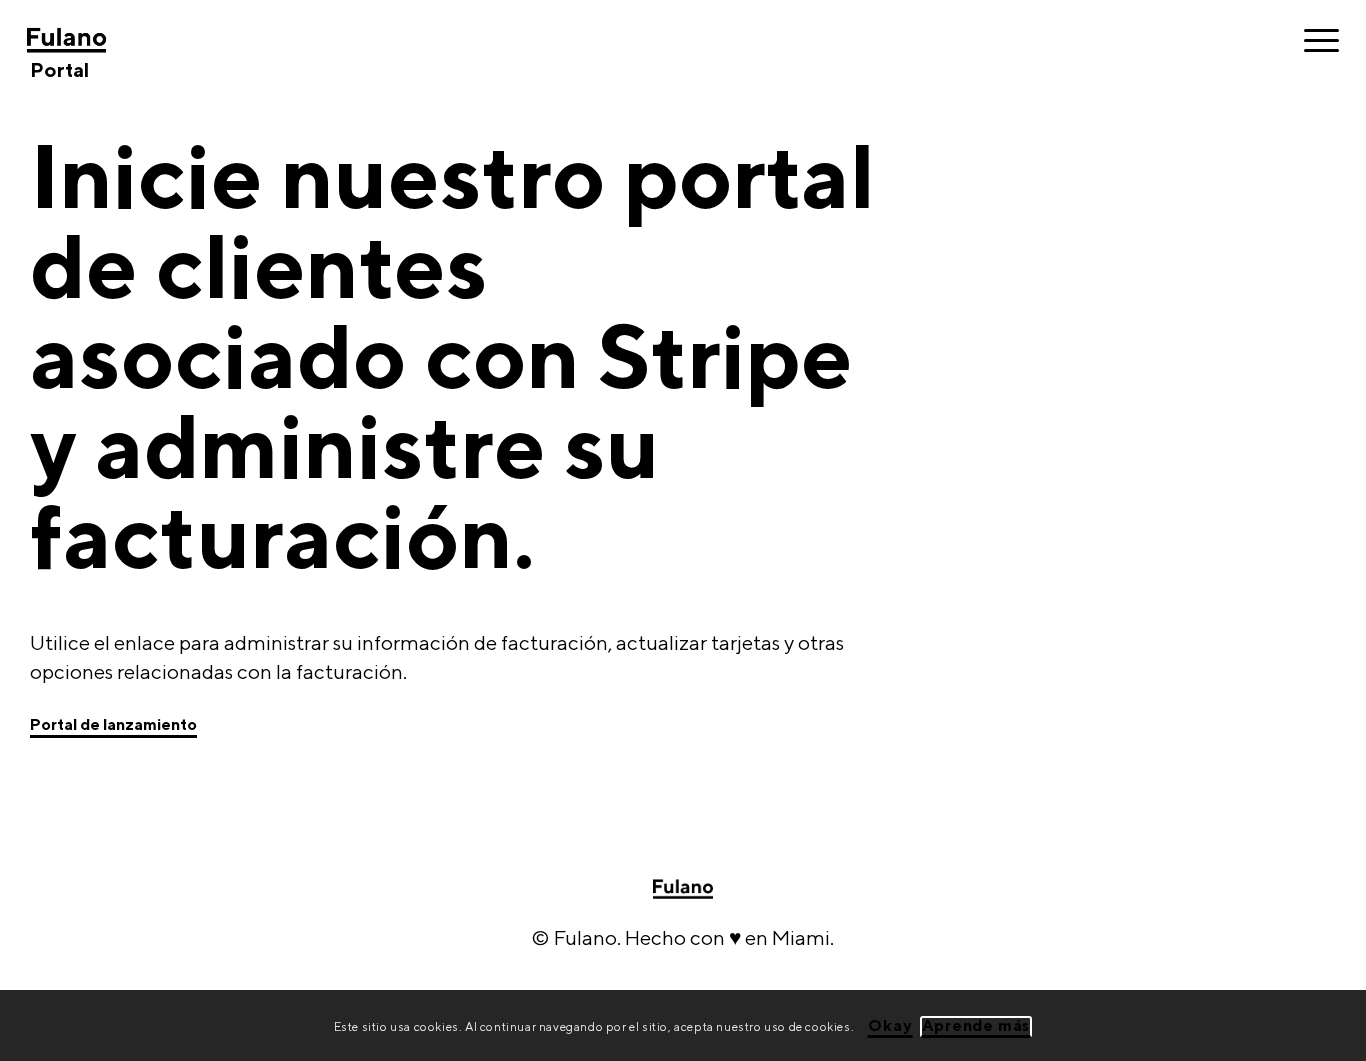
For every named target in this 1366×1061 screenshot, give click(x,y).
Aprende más (976, 1024)
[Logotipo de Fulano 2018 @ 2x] (114, 40)
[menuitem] (1315, 40)
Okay (889, 1024)
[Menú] (1315, 40)
